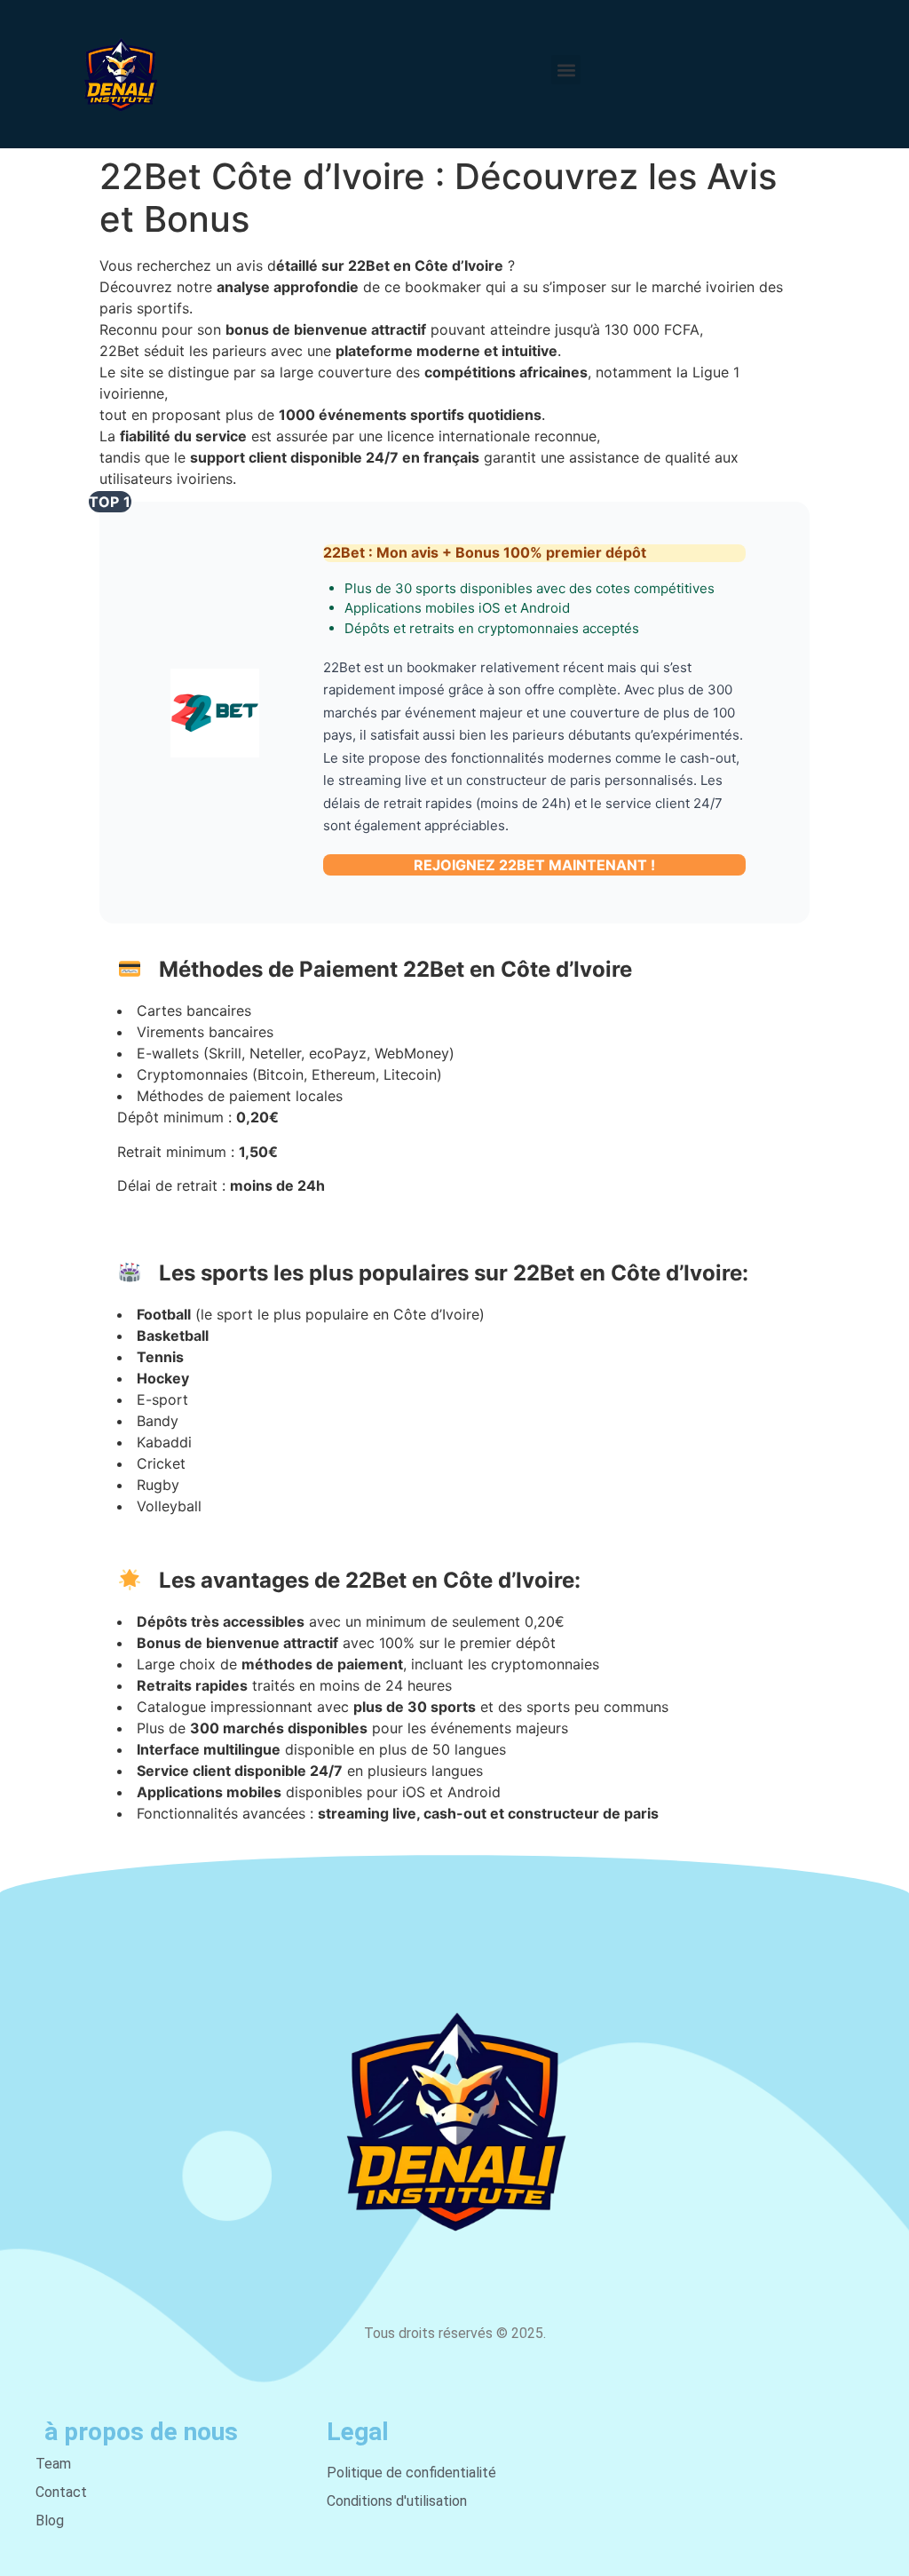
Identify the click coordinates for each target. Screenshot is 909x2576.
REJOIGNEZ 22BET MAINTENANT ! (534, 865)
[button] (566, 70)
